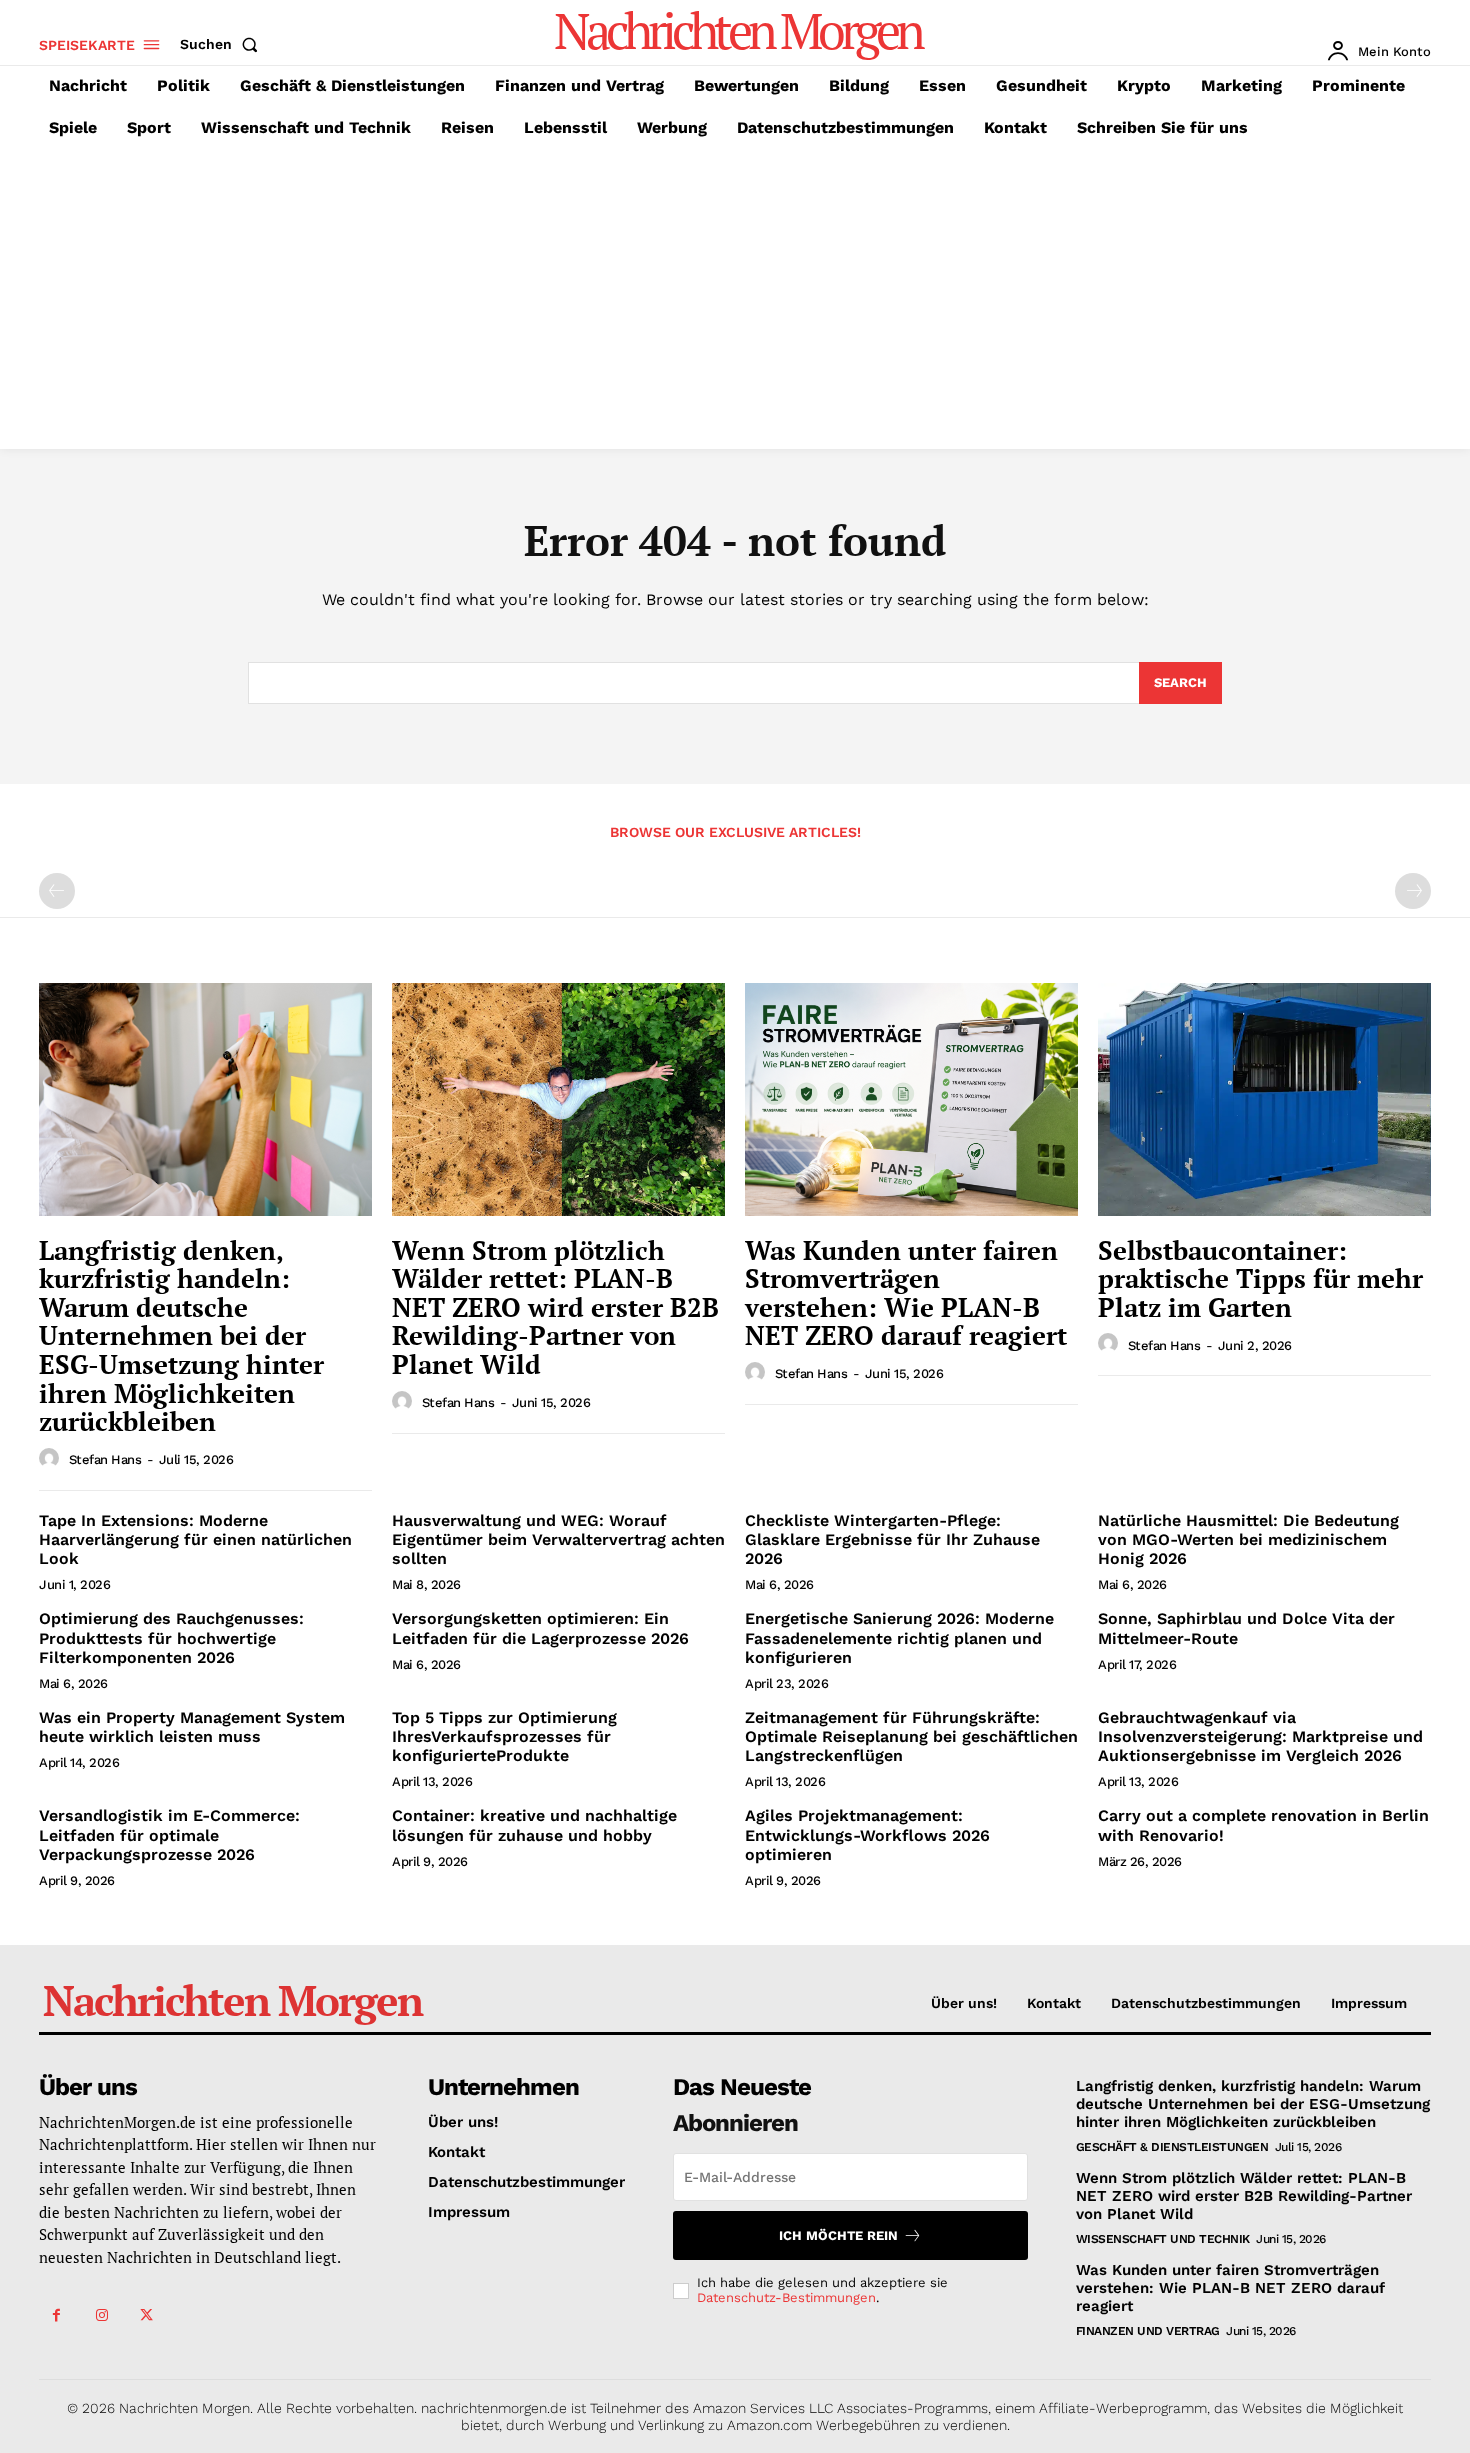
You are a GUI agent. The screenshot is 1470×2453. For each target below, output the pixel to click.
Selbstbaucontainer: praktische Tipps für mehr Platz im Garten (1260, 1278)
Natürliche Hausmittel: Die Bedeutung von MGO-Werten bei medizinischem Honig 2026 (1248, 1539)
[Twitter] (146, 2315)
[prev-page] (57, 891)
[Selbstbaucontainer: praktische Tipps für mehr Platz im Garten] (1264, 1099)
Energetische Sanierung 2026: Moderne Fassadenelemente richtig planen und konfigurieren (899, 1637)
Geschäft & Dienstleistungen (1172, 2147)
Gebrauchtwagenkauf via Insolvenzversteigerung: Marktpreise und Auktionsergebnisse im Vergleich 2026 (1260, 1736)
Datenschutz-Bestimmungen (786, 2297)
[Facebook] (56, 2315)
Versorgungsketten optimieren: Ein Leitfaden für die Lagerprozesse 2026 (540, 1628)
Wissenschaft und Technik (1163, 2239)
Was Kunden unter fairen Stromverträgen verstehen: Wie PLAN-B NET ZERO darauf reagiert (906, 1293)
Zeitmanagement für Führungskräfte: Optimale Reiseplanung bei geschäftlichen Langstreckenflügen (911, 1736)
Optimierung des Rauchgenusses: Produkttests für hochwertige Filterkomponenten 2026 (171, 1637)
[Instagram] (101, 2315)
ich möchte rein (838, 2235)
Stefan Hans (105, 1459)
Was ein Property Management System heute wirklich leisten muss (192, 1727)
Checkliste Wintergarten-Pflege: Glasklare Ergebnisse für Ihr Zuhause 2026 (892, 1539)
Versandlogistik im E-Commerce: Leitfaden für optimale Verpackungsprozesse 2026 (169, 1834)
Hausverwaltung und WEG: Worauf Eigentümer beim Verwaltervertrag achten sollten (558, 1539)
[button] (223, 44)
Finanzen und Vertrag (1148, 2331)
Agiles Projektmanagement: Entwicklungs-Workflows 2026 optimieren (867, 1834)
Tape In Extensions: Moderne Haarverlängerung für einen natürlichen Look (195, 1539)
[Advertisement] (735, 299)
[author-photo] (52, 1459)
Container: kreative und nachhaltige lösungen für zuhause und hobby (534, 1825)
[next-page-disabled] (1413, 891)
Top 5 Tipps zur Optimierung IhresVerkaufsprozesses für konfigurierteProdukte (504, 1736)
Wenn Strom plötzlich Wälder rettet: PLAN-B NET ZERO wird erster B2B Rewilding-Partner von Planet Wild (555, 1307)
